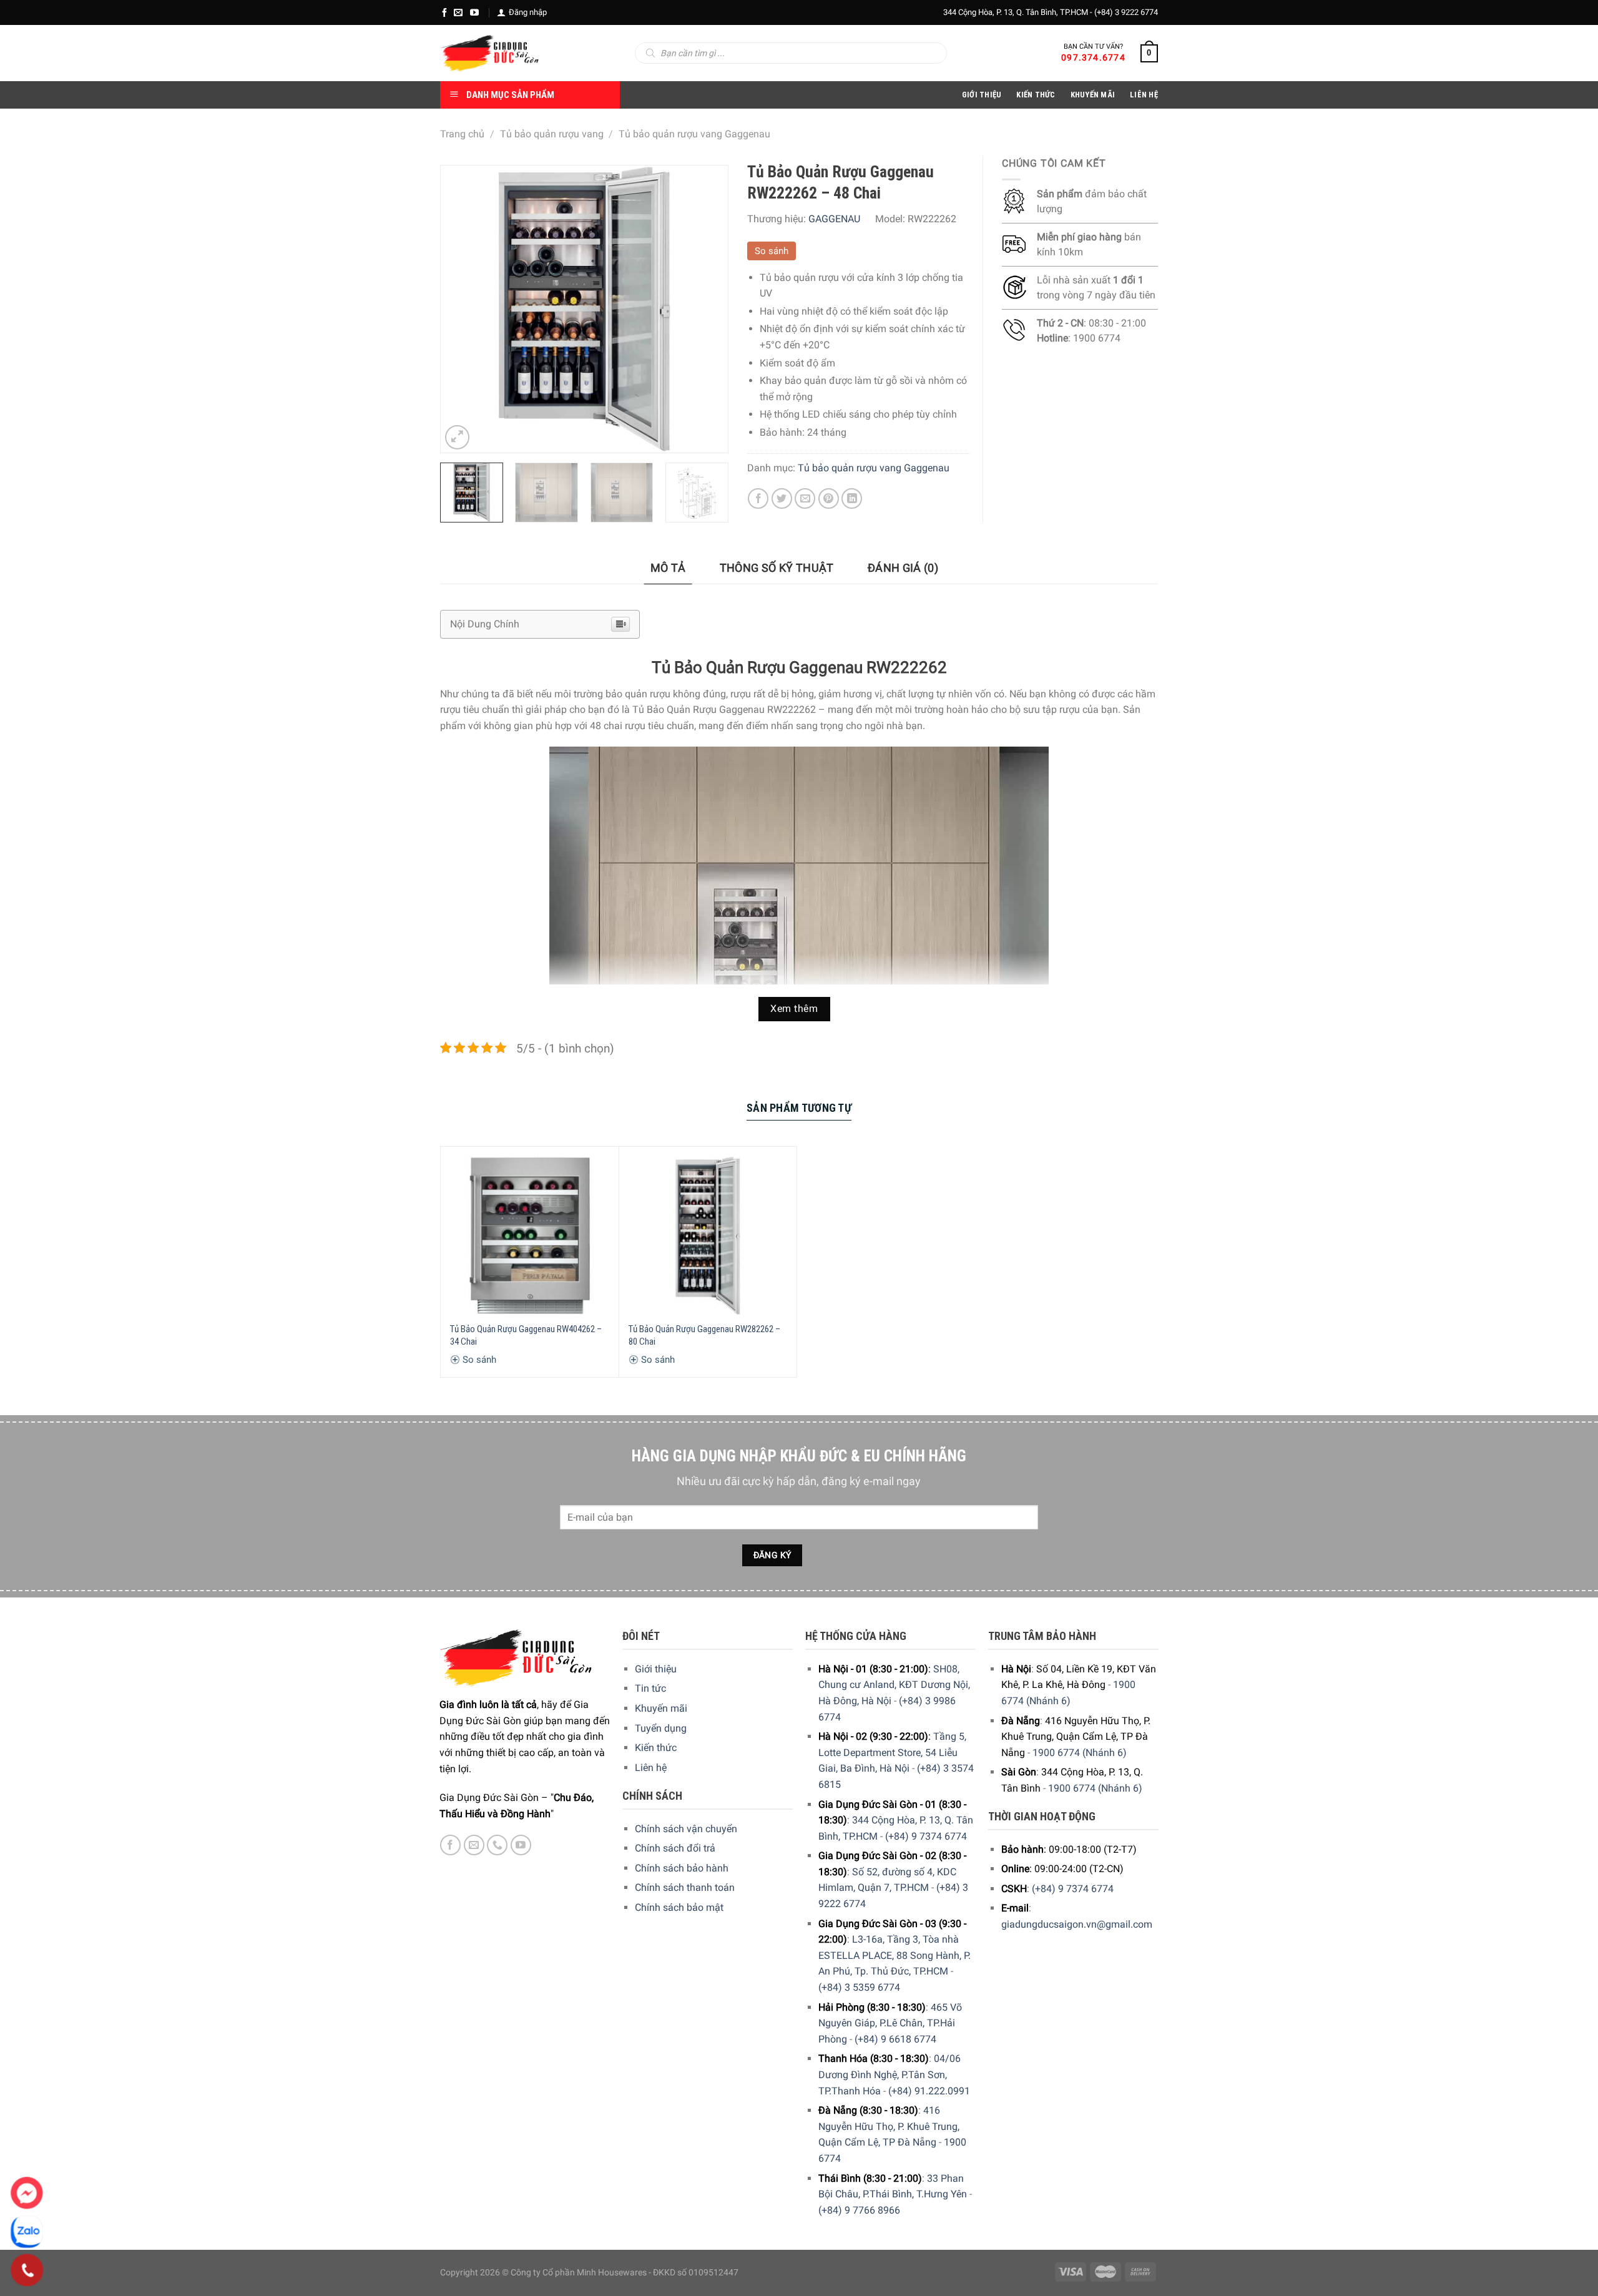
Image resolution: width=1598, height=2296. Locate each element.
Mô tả (668, 568)
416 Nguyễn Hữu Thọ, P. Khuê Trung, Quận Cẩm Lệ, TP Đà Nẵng (889, 2126)
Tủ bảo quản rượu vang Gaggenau (694, 134)
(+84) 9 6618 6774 (895, 2039)
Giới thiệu (656, 1669)
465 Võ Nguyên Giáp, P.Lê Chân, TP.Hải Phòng (890, 2023)
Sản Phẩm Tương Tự (799, 1108)
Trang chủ (462, 134)
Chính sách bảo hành (682, 1868)
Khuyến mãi (661, 1708)
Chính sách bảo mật (679, 1907)
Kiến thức (1036, 95)
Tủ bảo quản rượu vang (552, 134)
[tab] (668, 568)
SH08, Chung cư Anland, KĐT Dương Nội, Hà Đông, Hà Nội (894, 1685)
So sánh (772, 251)
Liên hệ (651, 1768)
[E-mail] (458, 12)
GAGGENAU (834, 219)
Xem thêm (794, 1009)
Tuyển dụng (661, 1728)
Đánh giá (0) (903, 568)
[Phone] (27, 2270)
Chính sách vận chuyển (686, 1829)
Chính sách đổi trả (675, 1848)
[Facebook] (444, 12)
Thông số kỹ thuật (777, 568)
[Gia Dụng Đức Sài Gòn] (490, 53)
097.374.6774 (1093, 57)
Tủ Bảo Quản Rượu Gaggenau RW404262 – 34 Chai (526, 1335)
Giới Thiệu (982, 95)
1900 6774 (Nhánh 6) (1080, 1753)
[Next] (706, 309)
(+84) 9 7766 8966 (859, 2210)
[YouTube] (474, 12)
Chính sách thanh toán (685, 1887)
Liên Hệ (1144, 95)
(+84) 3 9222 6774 (1126, 12)
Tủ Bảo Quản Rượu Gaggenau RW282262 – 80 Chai (704, 1335)
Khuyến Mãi (1093, 95)
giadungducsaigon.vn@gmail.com (1077, 1924)
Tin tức (650, 1688)
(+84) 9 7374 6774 (926, 1836)
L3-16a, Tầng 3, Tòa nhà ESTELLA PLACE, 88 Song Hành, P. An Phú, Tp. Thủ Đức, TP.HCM (895, 1955)
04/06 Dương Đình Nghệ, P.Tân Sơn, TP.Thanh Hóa (890, 2074)
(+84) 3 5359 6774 (859, 1987)
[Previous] (462, 309)
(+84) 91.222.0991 (929, 2091)
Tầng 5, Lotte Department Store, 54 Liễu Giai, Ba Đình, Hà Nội (892, 1752)
